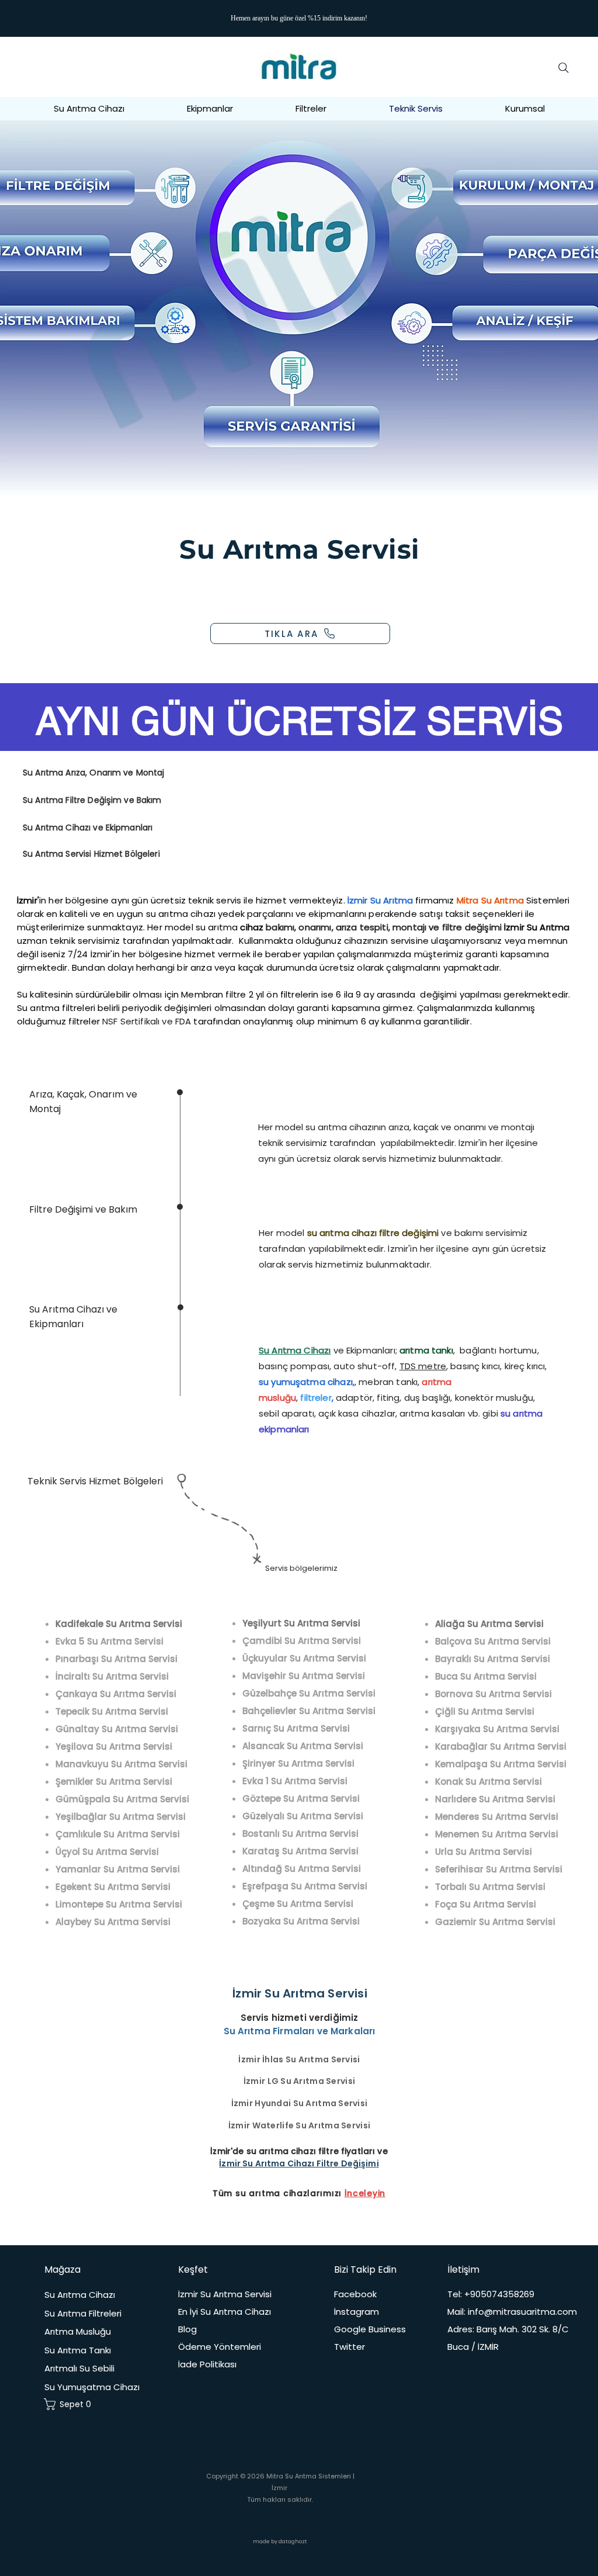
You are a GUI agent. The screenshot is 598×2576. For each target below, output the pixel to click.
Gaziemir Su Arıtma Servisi (495, 1922)
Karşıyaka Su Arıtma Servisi (497, 1729)
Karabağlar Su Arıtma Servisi (501, 1746)
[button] (525, 108)
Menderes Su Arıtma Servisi (497, 1817)
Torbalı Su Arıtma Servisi (490, 1887)
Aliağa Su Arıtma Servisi (489, 1624)
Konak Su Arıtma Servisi (489, 1782)
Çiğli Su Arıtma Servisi (485, 1711)
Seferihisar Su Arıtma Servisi (499, 1869)
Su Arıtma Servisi (300, 549)
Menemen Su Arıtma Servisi (497, 1834)
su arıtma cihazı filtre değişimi (373, 1233)
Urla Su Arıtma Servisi (484, 1852)
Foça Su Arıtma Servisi (486, 1904)
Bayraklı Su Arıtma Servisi (493, 1659)
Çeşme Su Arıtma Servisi (298, 1904)
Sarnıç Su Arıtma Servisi (296, 1728)
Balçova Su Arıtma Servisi (493, 1641)
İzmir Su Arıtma (537, 927)
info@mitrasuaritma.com (522, 2312)
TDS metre (423, 1366)
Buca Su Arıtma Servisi (486, 1676)
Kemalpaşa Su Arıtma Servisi (501, 1764)
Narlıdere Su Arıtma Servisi (495, 1799)
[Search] (564, 68)
